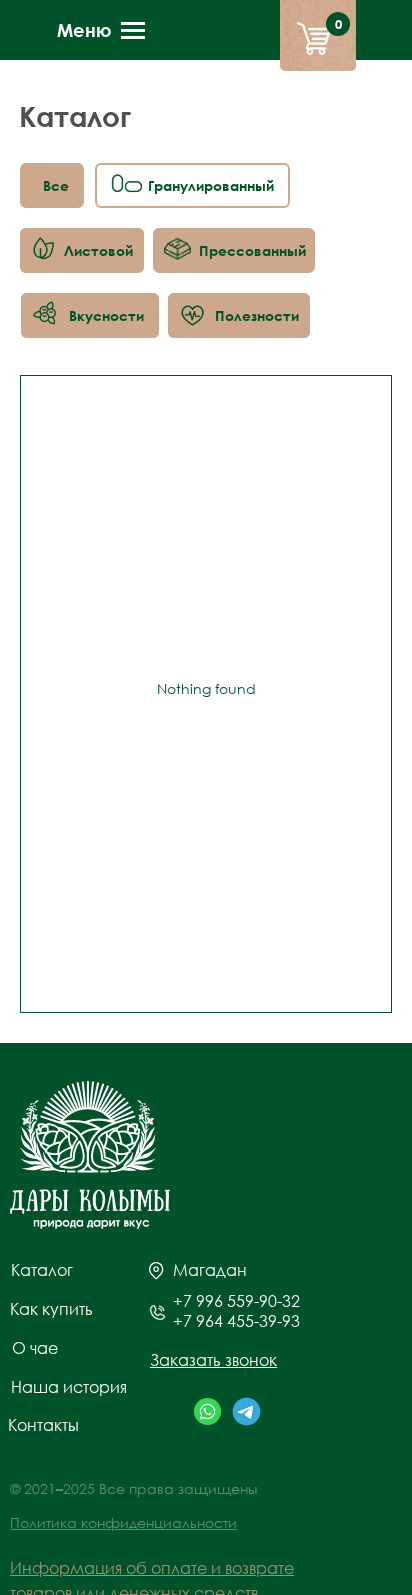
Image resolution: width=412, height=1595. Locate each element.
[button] (213, 1360)
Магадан (210, 1270)
